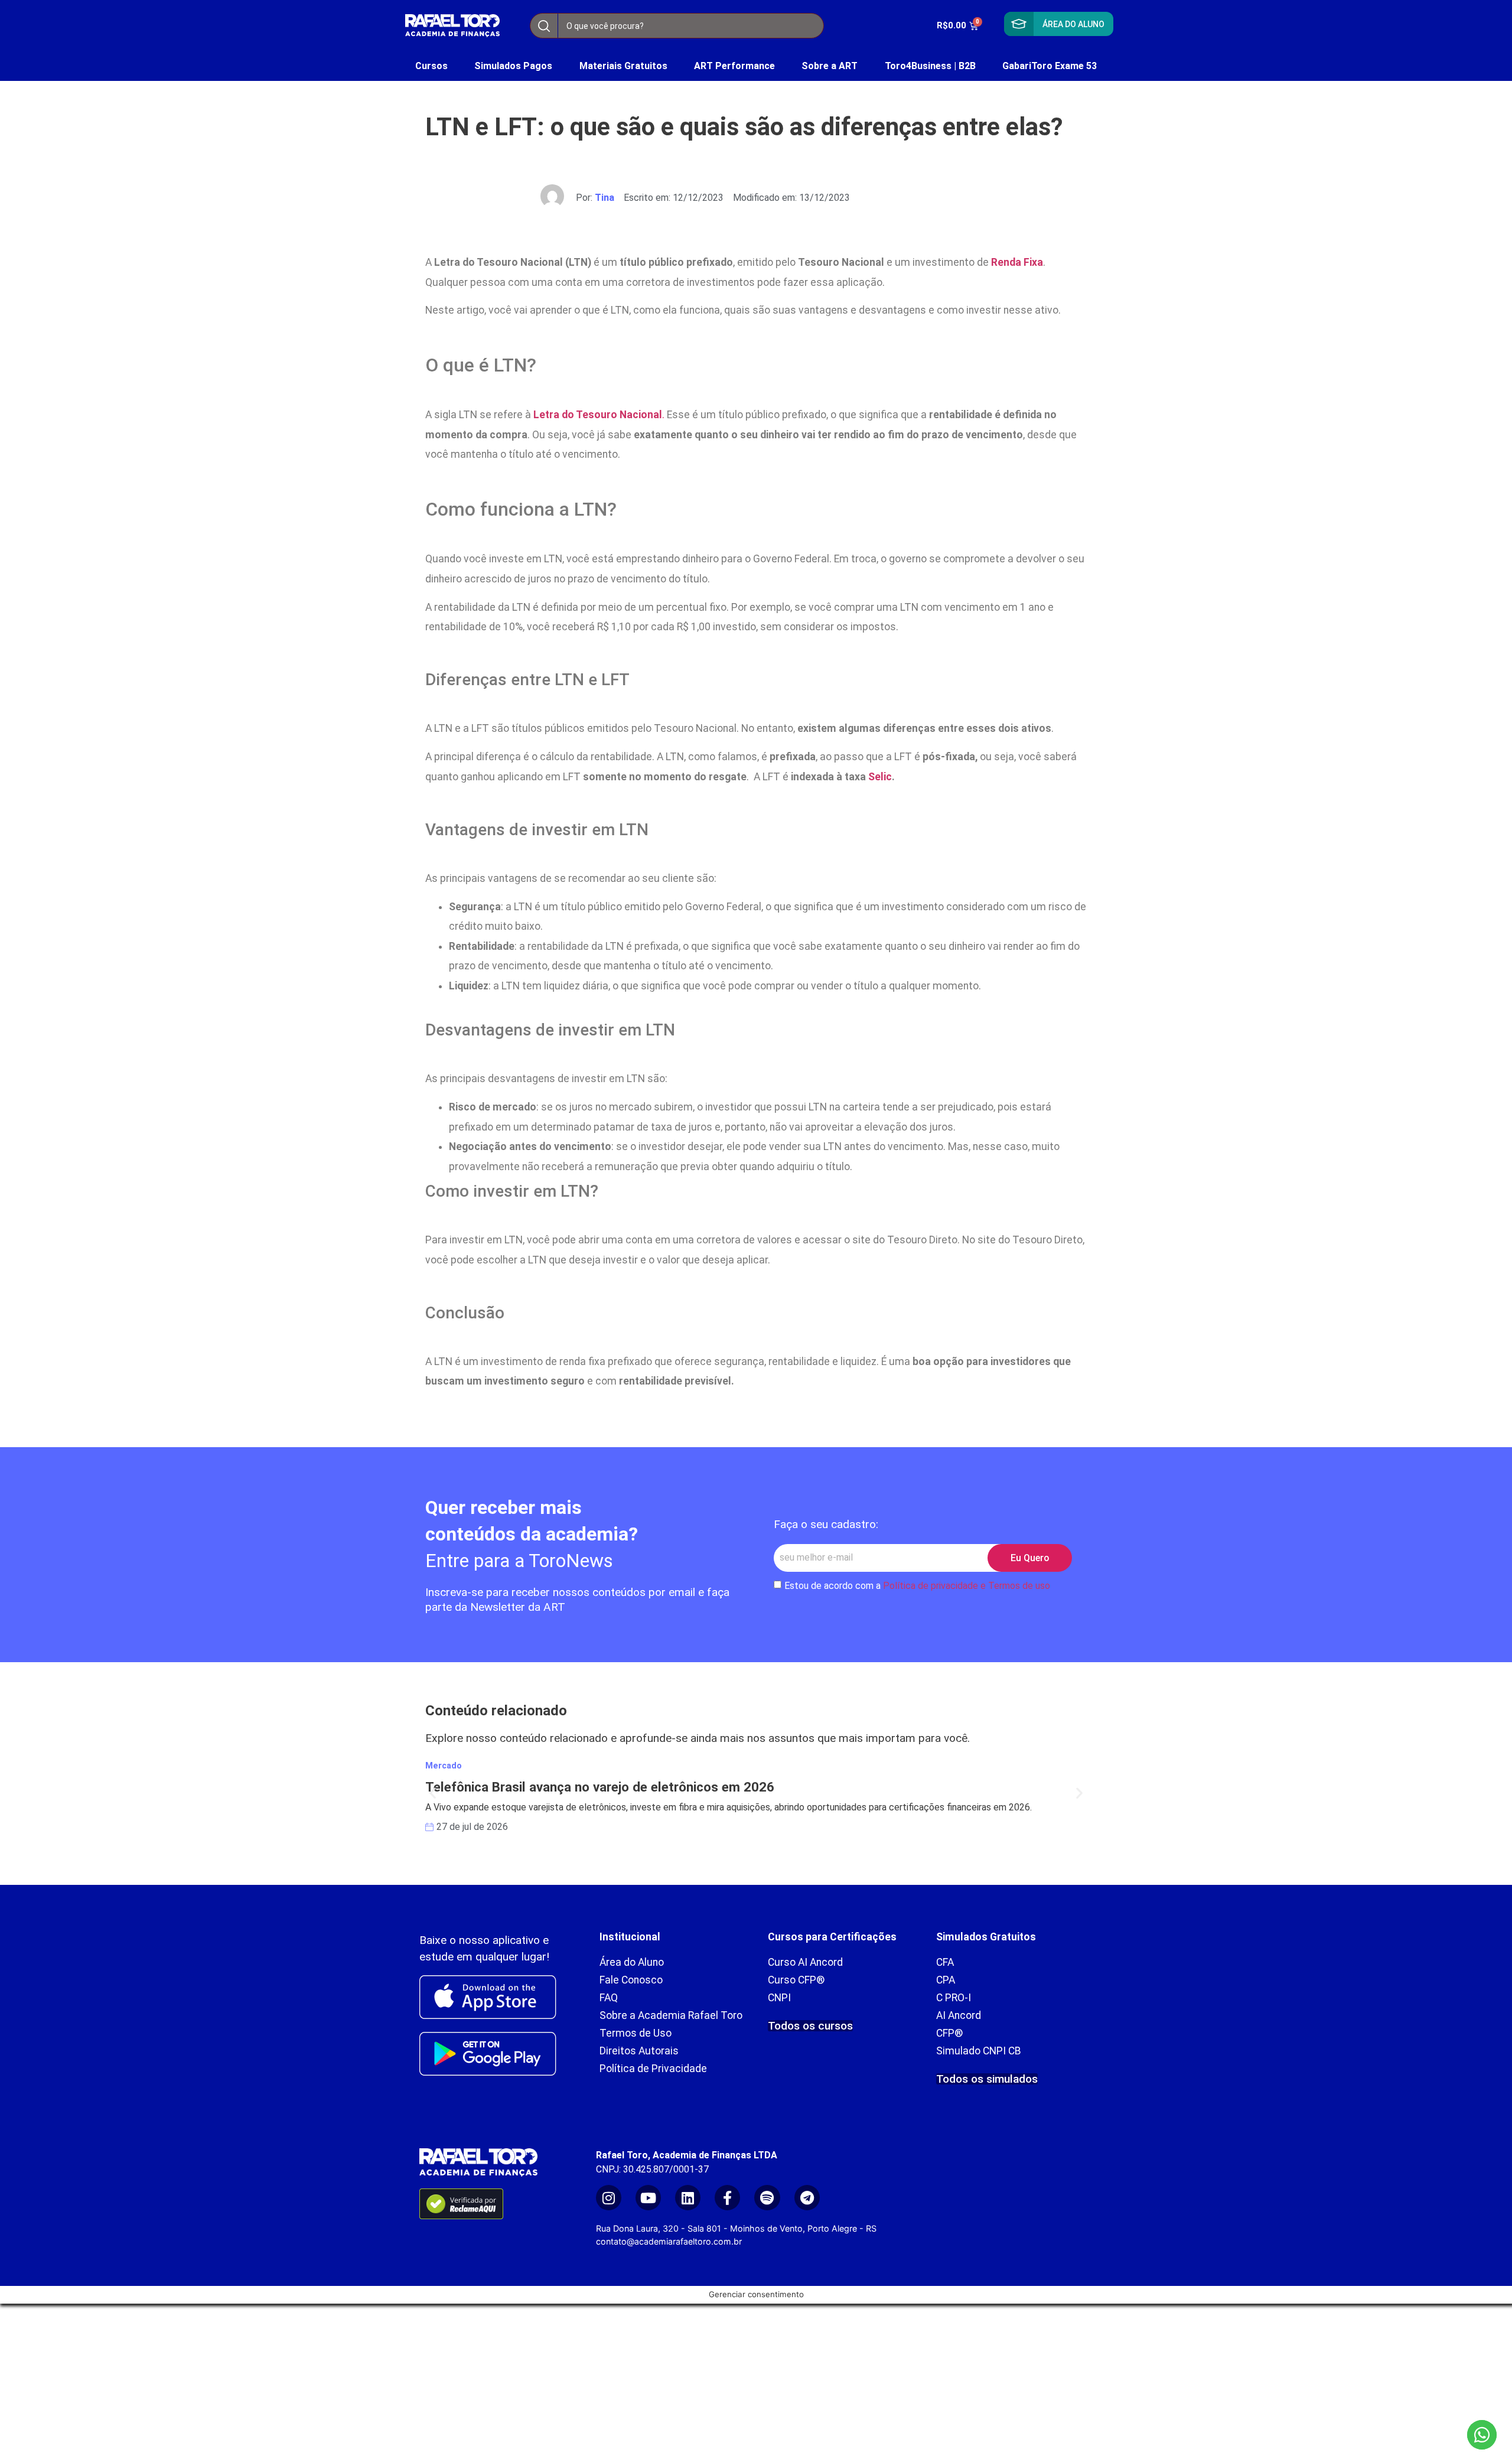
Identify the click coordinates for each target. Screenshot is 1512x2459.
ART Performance (734, 66)
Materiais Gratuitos (623, 66)
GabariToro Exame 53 (1050, 66)
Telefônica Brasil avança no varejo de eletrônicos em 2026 (600, 1787)
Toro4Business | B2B (930, 66)
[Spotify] (767, 2198)
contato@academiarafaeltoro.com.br (669, 2241)
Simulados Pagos (513, 66)
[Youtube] (648, 2198)
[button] (433, 1792)
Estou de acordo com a (917, 1586)
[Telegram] (807, 2198)
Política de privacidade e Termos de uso (967, 1586)
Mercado (444, 1766)
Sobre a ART (830, 66)
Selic (880, 777)
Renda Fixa (1017, 262)
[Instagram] (609, 2198)
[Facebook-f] (727, 2198)
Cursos (431, 66)
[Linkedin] (688, 2198)
